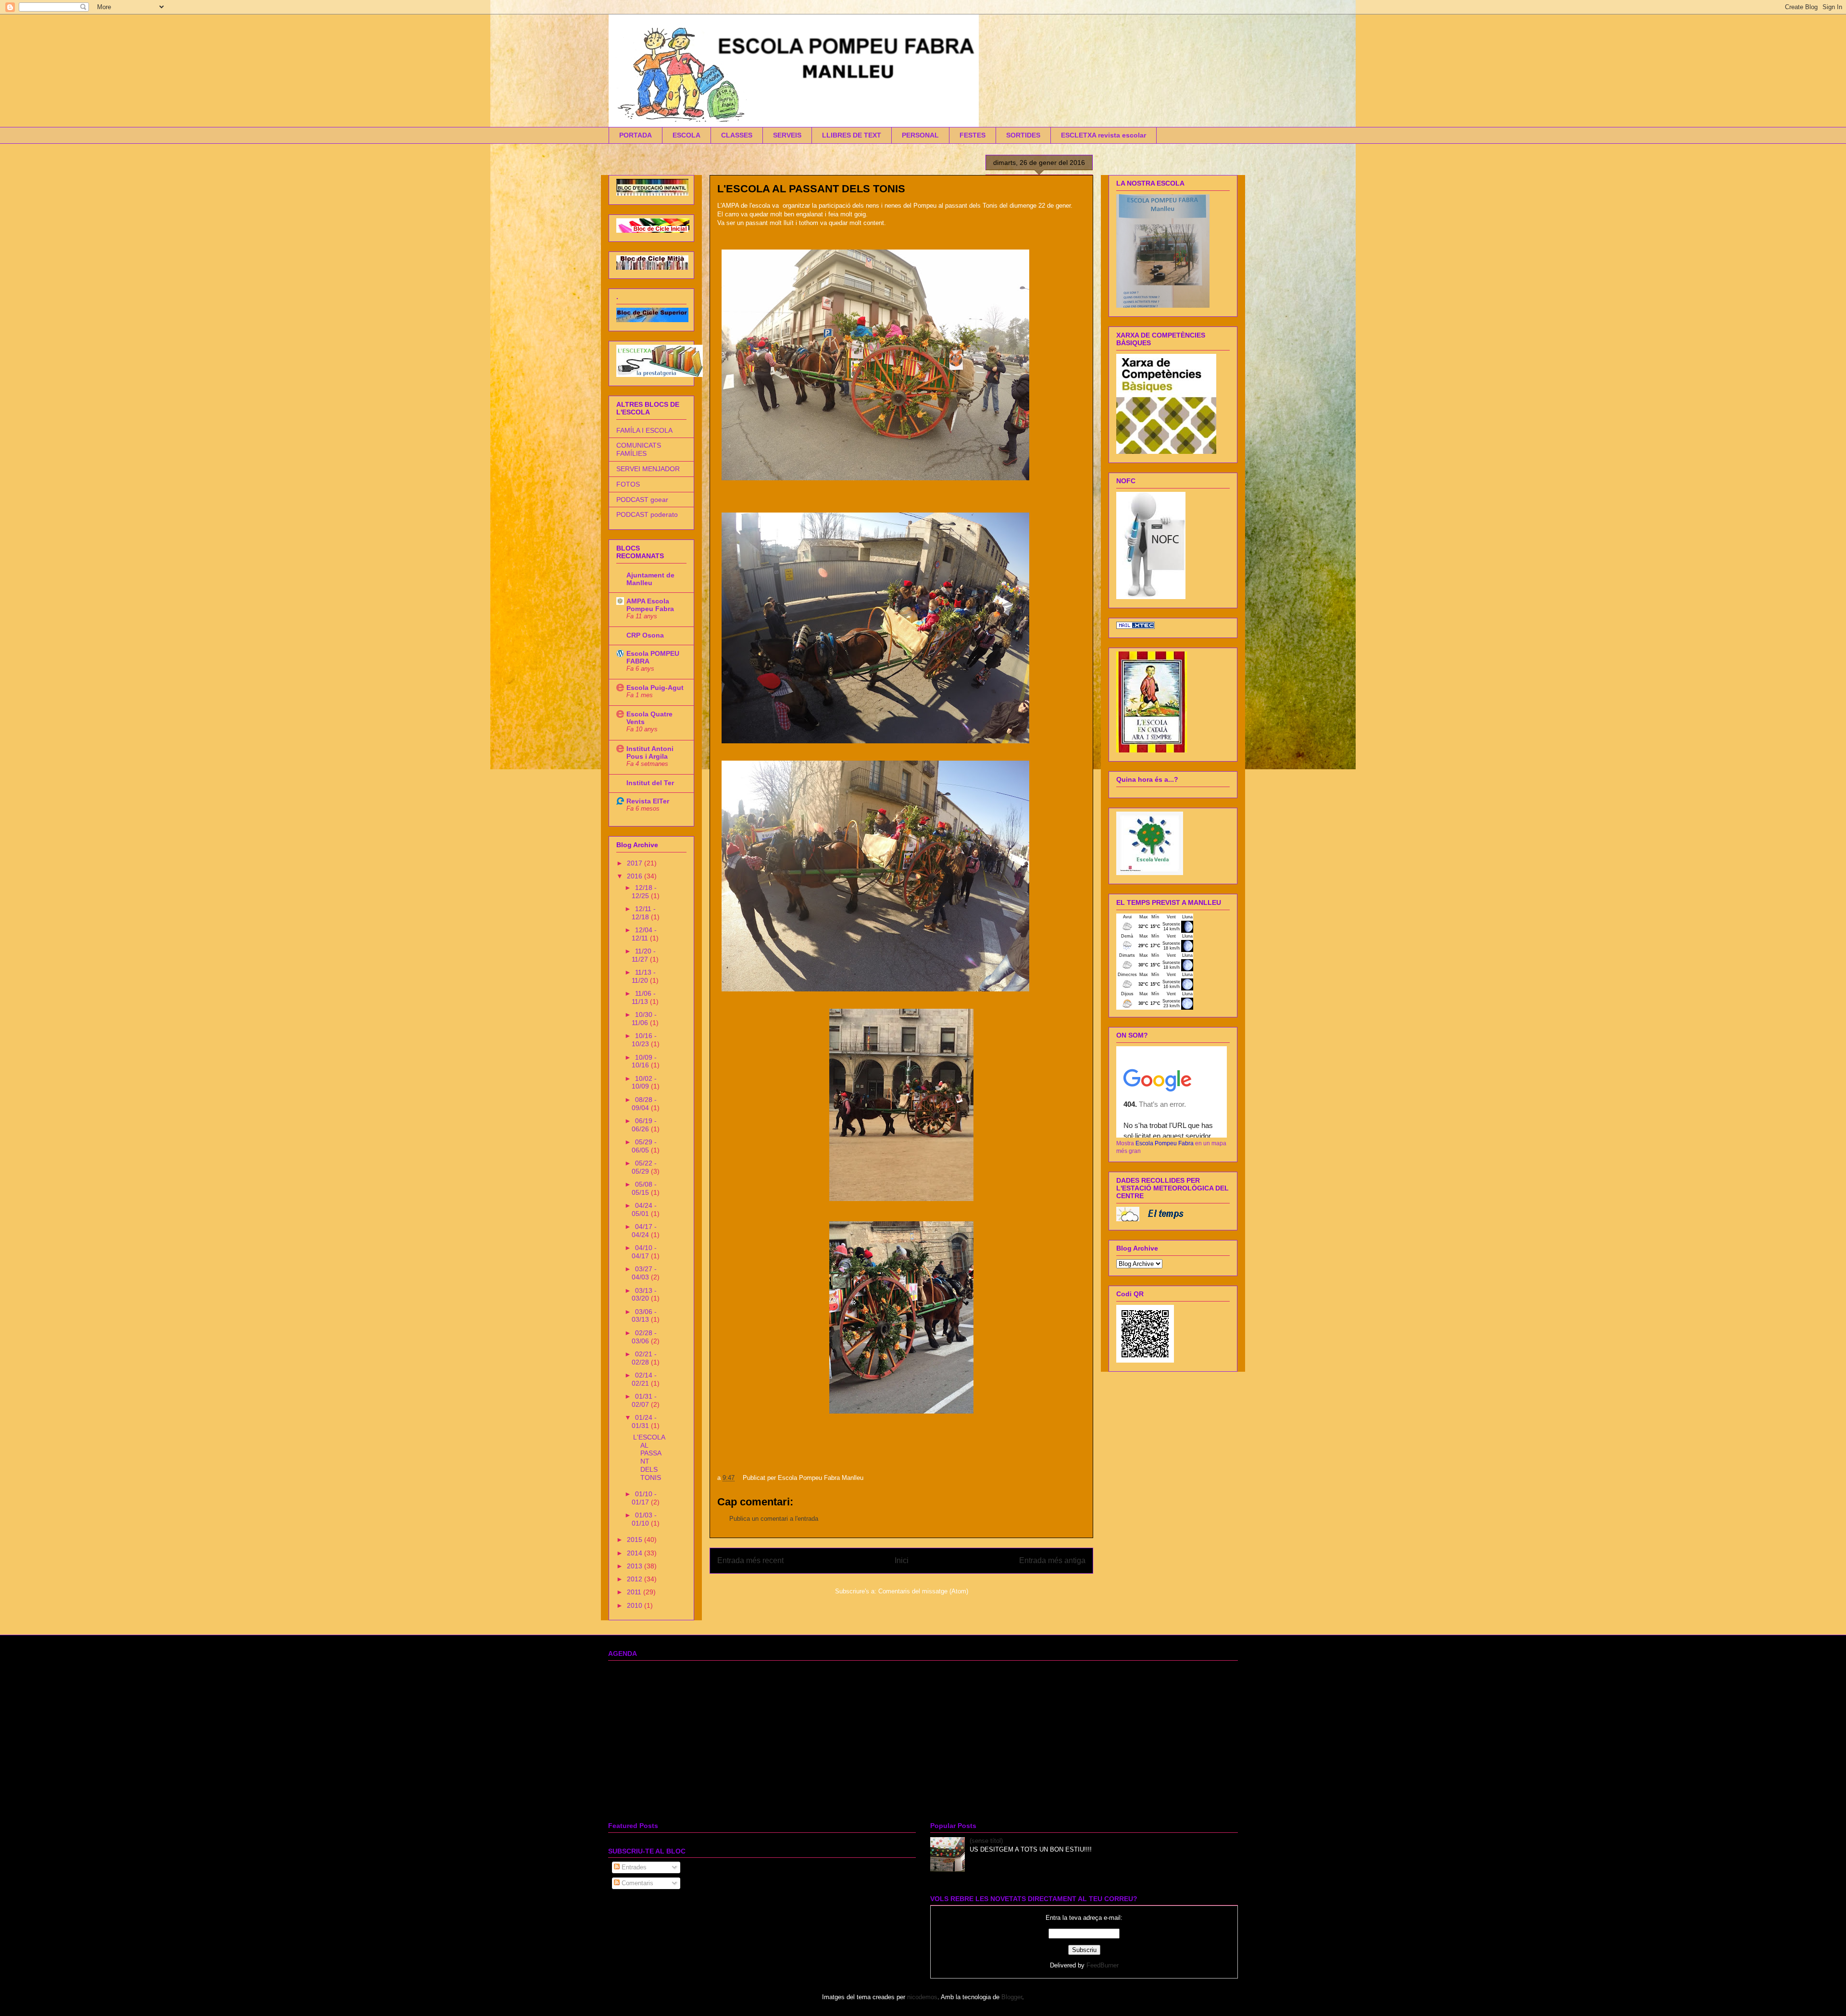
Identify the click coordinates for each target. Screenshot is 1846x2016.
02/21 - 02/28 (644, 1358)
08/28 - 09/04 (644, 1104)
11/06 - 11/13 (644, 997)
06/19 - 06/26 (644, 1125)
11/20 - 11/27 (644, 955)
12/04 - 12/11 (644, 934)
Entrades (633, 1867)
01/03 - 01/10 (644, 1519)
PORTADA (636, 135)
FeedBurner (1103, 1965)
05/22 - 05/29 (644, 1167)
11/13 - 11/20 (644, 976)
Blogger (1012, 1997)
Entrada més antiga (1052, 1560)
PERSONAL (920, 135)
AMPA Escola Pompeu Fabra (650, 605)
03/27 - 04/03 (644, 1273)
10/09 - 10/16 (644, 1061)
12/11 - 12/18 (644, 913)
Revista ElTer (648, 801)
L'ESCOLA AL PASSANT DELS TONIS (649, 1457)
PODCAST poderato (647, 514)
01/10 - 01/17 (644, 1498)
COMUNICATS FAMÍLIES (639, 449)
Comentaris (636, 1883)
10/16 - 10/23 (644, 1040)
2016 (636, 876)
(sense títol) (986, 1841)
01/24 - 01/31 (644, 1421)
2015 (636, 1540)
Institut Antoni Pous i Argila (650, 752)
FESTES (973, 135)
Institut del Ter (650, 783)
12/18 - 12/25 (644, 892)
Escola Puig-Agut (655, 688)
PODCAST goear (642, 500)
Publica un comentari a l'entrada (774, 1519)
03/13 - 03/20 (644, 1295)
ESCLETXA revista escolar (1104, 135)
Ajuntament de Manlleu (650, 579)
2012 (636, 1579)
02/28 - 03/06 (644, 1337)
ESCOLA (686, 135)
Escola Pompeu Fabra (1165, 1143)
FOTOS (628, 484)
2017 (636, 863)
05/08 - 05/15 (644, 1188)
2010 (636, 1605)
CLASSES (737, 135)
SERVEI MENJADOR (648, 469)
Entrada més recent (750, 1560)
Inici (902, 1560)
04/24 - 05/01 (644, 1209)
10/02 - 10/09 (644, 1083)
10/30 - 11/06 (644, 1019)
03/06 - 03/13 (644, 1316)
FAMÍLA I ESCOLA (644, 430)
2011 (635, 1592)
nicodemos (922, 1997)
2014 (636, 1553)
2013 (636, 1566)
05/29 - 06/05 (644, 1146)
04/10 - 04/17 (644, 1252)
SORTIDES (1023, 135)
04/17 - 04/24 (644, 1231)
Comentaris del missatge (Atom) (923, 1591)
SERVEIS (787, 135)
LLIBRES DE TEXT (852, 135)
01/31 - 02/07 (644, 1400)
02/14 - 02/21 (644, 1379)
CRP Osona (645, 635)
